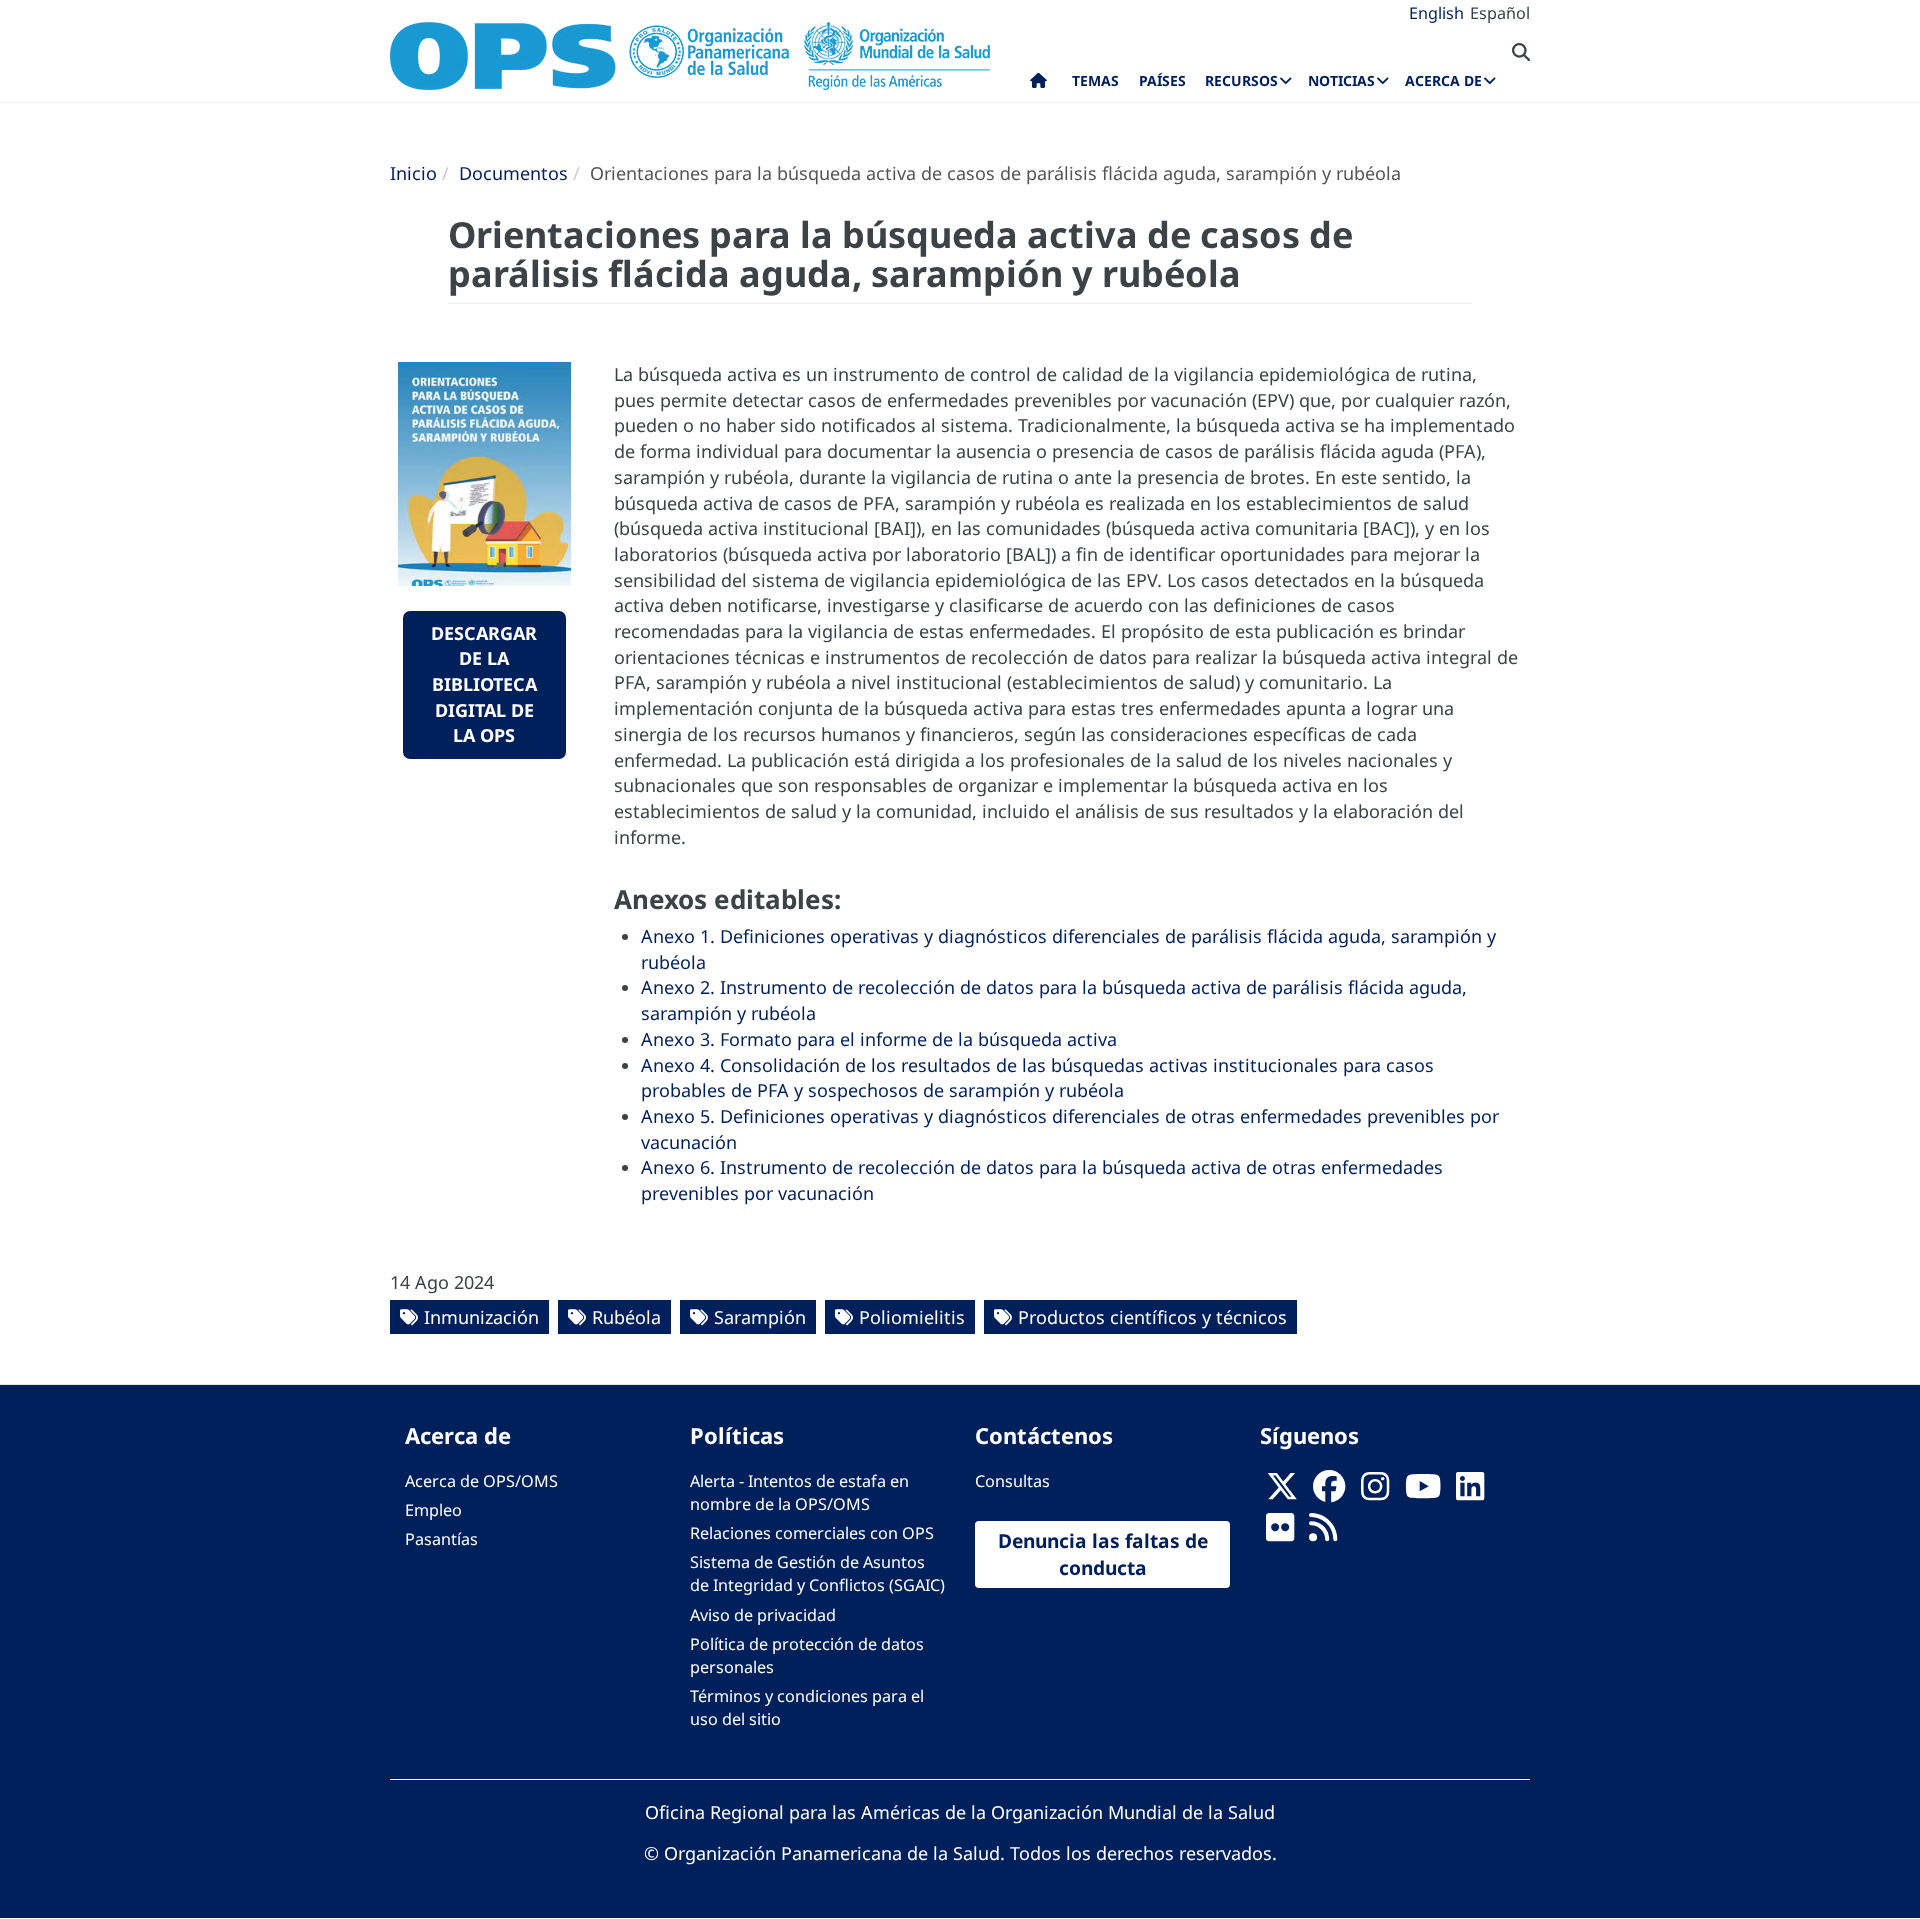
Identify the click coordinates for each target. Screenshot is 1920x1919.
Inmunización (481, 1317)
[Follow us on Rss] (1323, 1533)
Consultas (1012, 1481)
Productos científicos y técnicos (1152, 1317)
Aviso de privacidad (763, 1615)
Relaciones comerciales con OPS (812, 1533)
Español (1500, 13)
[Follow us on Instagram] (1375, 1492)
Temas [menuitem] (1095, 80)
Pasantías (441, 1539)
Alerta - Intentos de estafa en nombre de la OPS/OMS (799, 1492)
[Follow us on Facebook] (1329, 1492)
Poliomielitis (912, 1317)
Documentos (513, 173)
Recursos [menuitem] (1241, 80)
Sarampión (760, 1317)
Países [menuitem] (1162, 80)
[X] (1282, 1492)
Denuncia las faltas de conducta (1103, 1554)
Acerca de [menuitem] (1443, 80)
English (1436, 13)
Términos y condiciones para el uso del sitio (807, 1707)
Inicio (413, 173)
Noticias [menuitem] (1341, 80)
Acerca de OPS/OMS (481, 1481)
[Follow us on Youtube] (1423, 1492)
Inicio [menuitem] (1038, 85)
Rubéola (626, 1317)
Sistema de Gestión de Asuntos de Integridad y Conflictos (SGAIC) (817, 1573)
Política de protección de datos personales (807, 1655)
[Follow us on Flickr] (1280, 1533)
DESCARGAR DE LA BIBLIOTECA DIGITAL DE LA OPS (484, 684)
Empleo (433, 1510)
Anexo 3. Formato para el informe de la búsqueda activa (879, 1039)
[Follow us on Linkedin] (1470, 1492)
